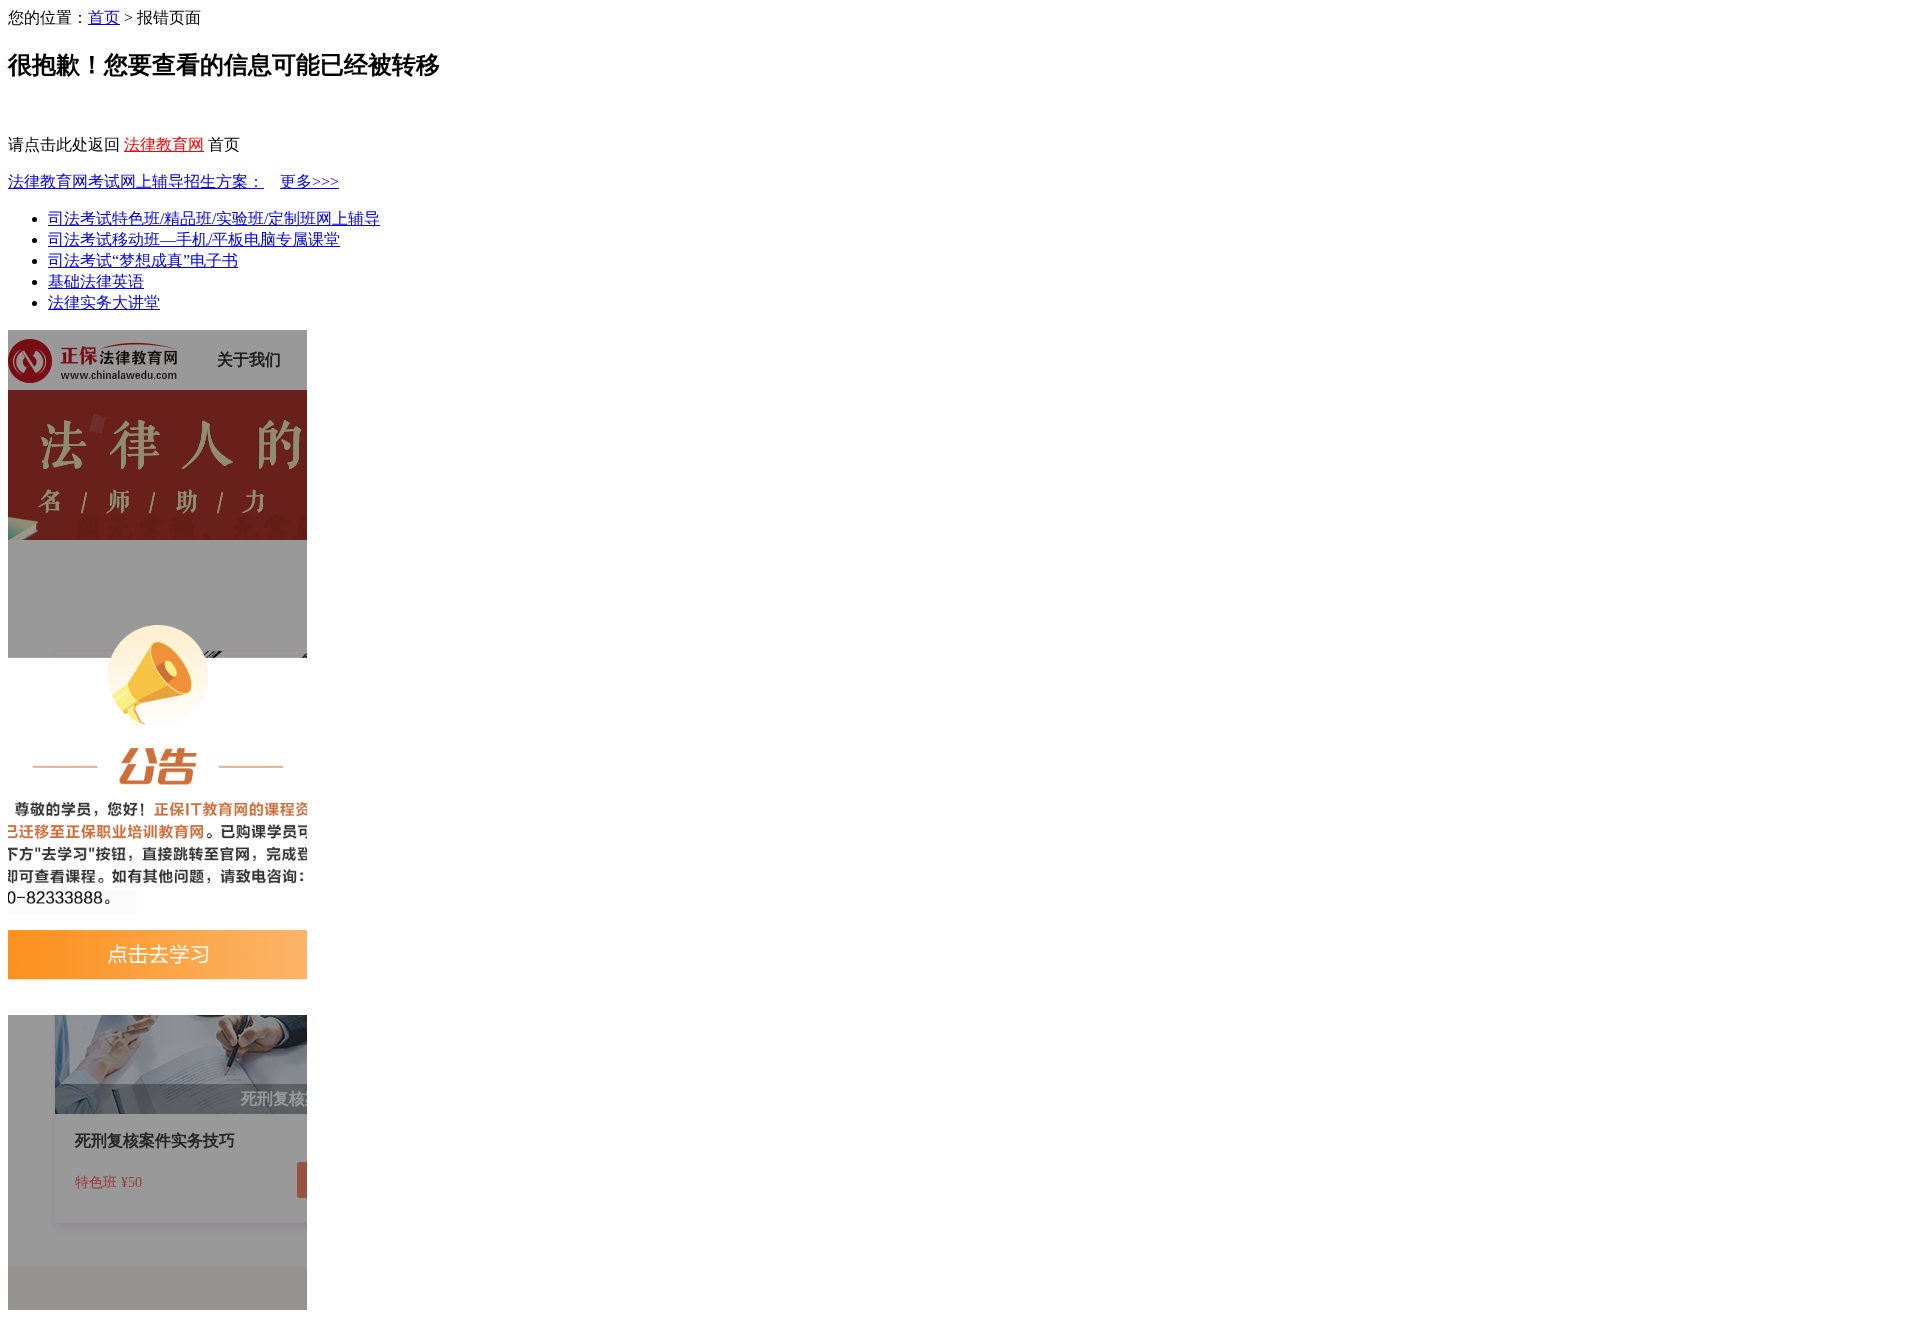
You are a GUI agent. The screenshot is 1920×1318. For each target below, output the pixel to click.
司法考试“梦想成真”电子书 (143, 260)
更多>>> (309, 181)
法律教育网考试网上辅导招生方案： (136, 181)
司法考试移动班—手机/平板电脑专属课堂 (194, 239)
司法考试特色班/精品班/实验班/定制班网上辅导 (214, 218)
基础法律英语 (96, 281)
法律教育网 (164, 144)
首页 (104, 17)
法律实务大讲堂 (104, 302)
